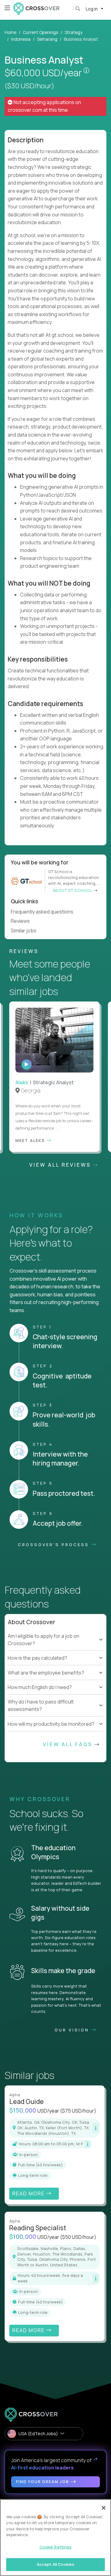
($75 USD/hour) (78, 2111)
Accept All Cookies (55, 2564)
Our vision (73, 2030)
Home (10, 32)
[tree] (55, 1654)
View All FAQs (69, 1744)
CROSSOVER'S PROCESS (55, 1545)
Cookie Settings (56, 2547)
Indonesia (21, 39)
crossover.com (25, 110)
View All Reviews (61, 1165)
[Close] (104, 2508)
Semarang (47, 39)
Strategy (74, 32)
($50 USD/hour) (78, 2237)
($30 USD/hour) (29, 86)
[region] (55, 2538)
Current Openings (41, 32)
